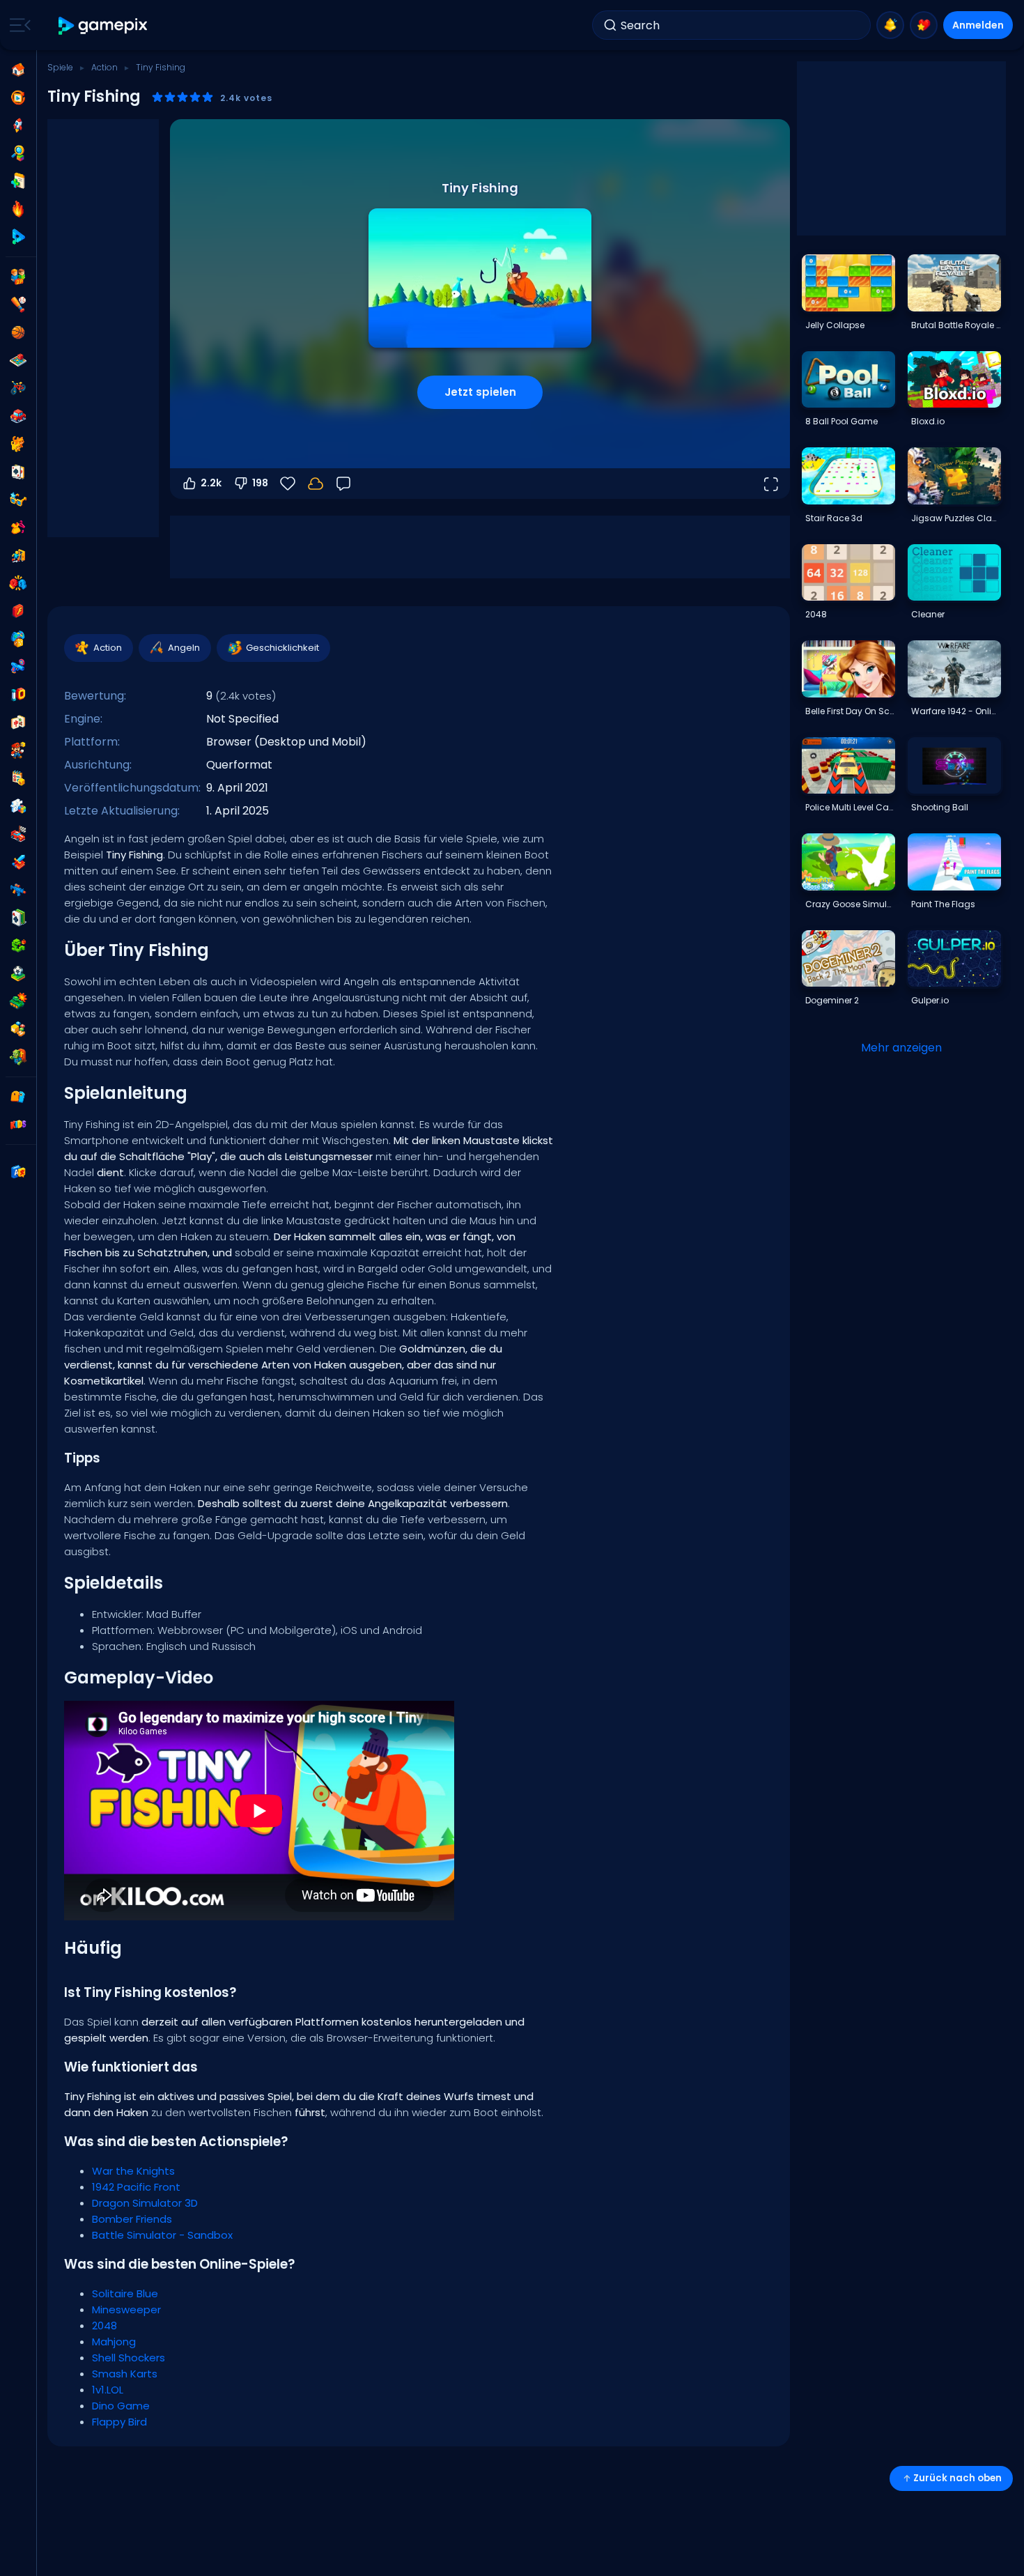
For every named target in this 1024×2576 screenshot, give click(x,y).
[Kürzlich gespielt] (18, 98)
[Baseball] (18, 304)
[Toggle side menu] (17, 25)
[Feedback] (343, 484)
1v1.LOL (108, 2390)
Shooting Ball (940, 807)
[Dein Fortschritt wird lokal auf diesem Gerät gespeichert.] (316, 484)
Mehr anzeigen (901, 1048)
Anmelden (978, 25)
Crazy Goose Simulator (850, 904)
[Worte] (18, 1029)
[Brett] (18, 360)
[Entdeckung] (18, 153)
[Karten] (18, 472)
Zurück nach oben (957, 2478)
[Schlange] (18, 946)
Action (104, 67)
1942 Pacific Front (136, 2187)
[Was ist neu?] (890, 25)
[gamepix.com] (103, 25)
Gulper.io (930, 1000)
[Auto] (18, 416)
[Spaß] (18, 639)
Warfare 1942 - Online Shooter (956, 711)
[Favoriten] (924, 25)
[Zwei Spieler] (18, 277)
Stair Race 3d (834, 518)
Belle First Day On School (850, 711)
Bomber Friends (132, 2219)
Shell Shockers (129, 2358)
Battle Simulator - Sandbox (162, 2235)
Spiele (60, 67)
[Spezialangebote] (18, 237)
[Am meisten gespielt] (18, 125)
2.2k (211, 483)
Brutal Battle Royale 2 (956, 325)
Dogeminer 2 (832, 1000)
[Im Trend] (18, 209)
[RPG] (18, 862)
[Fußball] (18, 973)
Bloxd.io (928, 421)
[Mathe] (18, 778)
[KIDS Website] (18, 1125)
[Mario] (18, 750)
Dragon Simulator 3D (145, 2203)
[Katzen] (18, 444)
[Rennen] (18, 834)
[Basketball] (18, 332)
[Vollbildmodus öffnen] (770, 484)
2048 (104, 2326)
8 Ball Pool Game (841, 421)
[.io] (18, 695)
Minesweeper (126, 2309)
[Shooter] (18, 890)
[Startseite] (18, 70)
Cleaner (928, 614)
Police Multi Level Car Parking (850, 807)
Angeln (184, 648)
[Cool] (18, 500)
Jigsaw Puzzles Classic (956, 518)
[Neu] (18, 181)
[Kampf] (18, 583)
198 (260, 483)
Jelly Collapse (835, 325)
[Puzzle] (18, 806)
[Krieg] (18, 1001)
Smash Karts (125, 2374)
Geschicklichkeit (282, 648)
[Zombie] (18, 1057)
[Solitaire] (18, 918)
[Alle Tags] (18, 1097)
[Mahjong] (18, 723)
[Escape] (18, 555)
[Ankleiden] (18, 527)
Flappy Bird (119, 2422)
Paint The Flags (943, 904)
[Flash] (18, 611)
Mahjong (114, 2342)
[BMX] (18, 388)
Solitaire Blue (125, 2293)
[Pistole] (18, 667)
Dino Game (121, 2406)
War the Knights (133, 2171)
